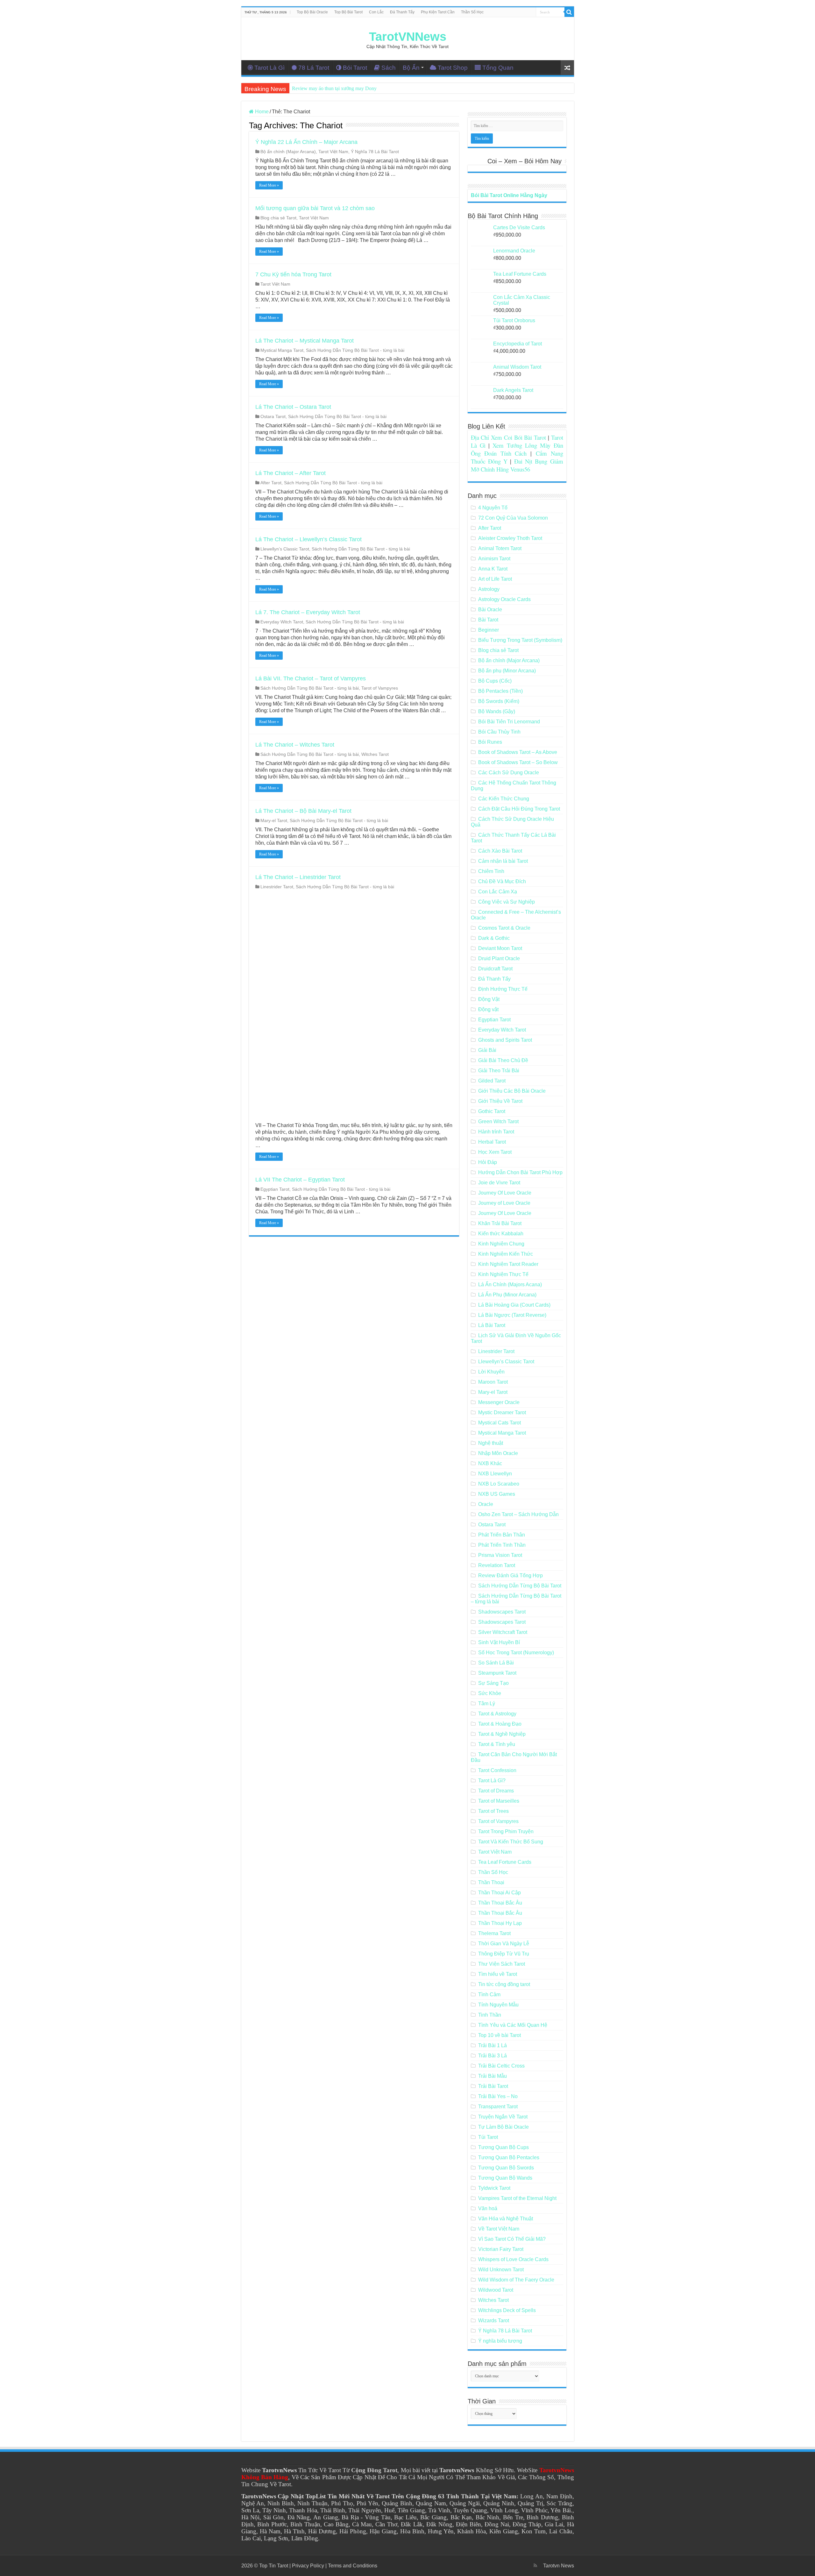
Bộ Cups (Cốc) (495, 681)
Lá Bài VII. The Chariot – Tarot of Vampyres (311, 678)
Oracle (486, 1504)
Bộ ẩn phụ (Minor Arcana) (507, 671)
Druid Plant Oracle (499, 958)
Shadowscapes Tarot (502, 1612)
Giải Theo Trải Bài (499, 1071)
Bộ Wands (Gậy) (497, 711)
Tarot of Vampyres (380, 688)
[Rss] (535, 2565)
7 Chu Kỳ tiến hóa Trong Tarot (293, 274)
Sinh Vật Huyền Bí (499, 1642)
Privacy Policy (308, 2566)
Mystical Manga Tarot (282, 350)
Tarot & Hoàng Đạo (500, 1724)
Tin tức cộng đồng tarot (504, 1984)
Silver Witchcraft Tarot (503, 1632)
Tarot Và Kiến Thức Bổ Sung (511, 1842)
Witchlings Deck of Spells (507, 2310)
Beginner (489, 630)
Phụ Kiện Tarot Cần (438, 12)
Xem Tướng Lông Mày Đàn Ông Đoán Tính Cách (517, 449)
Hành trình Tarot (496, 1132)
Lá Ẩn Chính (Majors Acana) (510, 1284)
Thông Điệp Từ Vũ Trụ (504, 1954)
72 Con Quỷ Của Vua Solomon (513, 518)
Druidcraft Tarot (495, 969)
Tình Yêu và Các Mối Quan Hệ (513, 2025)
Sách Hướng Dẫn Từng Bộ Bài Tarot (520, 1586)
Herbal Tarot (492, 1142)
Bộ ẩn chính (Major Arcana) (288, 152)
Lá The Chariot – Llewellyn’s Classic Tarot (308, 539)
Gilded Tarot (492, 1081)
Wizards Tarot (494, 2321)
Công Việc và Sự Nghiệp (507, 902)
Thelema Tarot (494, 1933)
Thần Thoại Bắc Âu (500, 1903)
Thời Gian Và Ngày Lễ (504, 1944)
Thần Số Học (472, 12)
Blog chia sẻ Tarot (278, 218)
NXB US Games (497, 1494)
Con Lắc (376, 12)
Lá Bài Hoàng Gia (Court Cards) (514, 1305)
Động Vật (489, 999)
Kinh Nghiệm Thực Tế (503, 1274)
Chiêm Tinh (491, 871)
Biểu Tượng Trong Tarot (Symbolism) (520, 640)
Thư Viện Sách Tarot (502, 1964)
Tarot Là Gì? (492, 1781)
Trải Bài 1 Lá (493, 2045)
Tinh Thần (490, 2015)
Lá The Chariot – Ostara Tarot (293, 407)
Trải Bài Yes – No (498, 2096)
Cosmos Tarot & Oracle (504, 928)
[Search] (569, 12)
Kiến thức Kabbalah (501, 1234)
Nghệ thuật (491, 1443)
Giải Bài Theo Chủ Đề (503, 1060)
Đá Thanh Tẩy (402, 12)
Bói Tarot (355, 68)
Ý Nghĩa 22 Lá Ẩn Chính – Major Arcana (306, 142)
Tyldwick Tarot (494, 2188)
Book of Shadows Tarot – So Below (518, 762)
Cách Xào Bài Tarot (500, 851)
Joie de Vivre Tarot (499, 1183)
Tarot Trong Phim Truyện (506, 1831)
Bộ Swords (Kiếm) (499, 701)
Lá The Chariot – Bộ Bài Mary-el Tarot (303, 811)
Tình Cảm (489, 1994)
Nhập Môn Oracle (498, 1453)
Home (261, 112)
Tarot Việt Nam (333, 152)
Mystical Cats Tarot (500, 1423)
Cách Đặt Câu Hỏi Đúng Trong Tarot (519, 809)
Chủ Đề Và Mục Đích (502, 881)
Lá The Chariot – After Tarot (291, 473)
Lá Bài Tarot (492, 1325)
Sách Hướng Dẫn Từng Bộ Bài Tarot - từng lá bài (355, 350)
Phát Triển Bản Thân (502, 1535)
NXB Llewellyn (495, 1474)
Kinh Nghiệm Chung (501, 1244)
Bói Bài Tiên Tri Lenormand (509, 722)
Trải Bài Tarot (493, 2086)
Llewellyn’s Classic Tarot (285, 549)
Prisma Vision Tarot (500, 1555)
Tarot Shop (453, 68)
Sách (389, 68)
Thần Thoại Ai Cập (500, 1893)
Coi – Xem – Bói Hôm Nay (524, 161)
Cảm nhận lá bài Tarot (503, 861)
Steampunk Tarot (497, 1673)
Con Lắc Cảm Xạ (498, 892)
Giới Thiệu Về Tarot (500, 1101)
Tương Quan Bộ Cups (503, 2147)
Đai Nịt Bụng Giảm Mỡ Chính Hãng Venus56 (517, 465)
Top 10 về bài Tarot (500, 2035)
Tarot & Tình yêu (497, 1744)
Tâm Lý (487, 1703)
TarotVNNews (408, 37)
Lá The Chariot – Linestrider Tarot (298, 877)
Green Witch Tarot (498, 1121)
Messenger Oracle (499, 1402)
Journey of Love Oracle (504, 1203)
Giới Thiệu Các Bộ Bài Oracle (512, 1091)
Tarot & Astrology (497, 1714)
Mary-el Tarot (274, 821)
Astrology (489, 589)
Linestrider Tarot (277, 887)
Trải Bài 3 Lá (493, 2056)
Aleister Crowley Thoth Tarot (510, 538)
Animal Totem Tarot (500, 548)
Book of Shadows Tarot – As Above (518, 752)
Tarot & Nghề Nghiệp (502, 1734)
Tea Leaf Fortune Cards (505, 1862)
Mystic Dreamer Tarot (502, 1412)
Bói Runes (490, 742)
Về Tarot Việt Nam (499, 2229)
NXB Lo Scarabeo (499, 1484)
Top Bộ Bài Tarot (348, 12)
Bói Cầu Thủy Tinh (499, 732)
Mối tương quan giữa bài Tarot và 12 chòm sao (315, 208)
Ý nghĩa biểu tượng (500, 2341)
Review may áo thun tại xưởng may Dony (334, 88)
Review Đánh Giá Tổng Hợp (510, 1575)
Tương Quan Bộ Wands (505, 2178)
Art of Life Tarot (495, 579)
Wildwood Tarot (496, 2290)
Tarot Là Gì (269, 68)
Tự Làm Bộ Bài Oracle (503, 2127)
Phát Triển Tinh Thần (502, 1545)
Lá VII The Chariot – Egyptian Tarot (300, 1180)
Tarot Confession (497, 1770)
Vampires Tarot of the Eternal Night (517, 2198)
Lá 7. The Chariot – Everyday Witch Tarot (308, 612)
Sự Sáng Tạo (493, 1683)
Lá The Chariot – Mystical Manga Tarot (305, 341)
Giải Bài (487, 1050)
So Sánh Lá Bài (496, 1663)
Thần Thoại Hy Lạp (500, 1923)
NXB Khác (490, 1463)
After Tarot (271, 483)
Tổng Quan (498, 68)
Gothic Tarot (492, 1111)
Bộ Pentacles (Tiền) (500, 691)
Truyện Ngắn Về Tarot (503, 2117)
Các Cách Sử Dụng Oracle (509, 773)
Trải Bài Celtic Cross (501, 2066)
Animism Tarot (494, 559)
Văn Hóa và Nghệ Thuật (506, 2219)
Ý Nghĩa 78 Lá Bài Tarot (375, 152)
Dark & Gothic (494, 938)
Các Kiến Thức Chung (504, 799)
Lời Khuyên (491, 1372)
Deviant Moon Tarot (500, 948)
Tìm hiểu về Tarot (498, 1974)
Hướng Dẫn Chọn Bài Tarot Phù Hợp (520, 1172)
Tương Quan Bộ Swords (506, 2168)
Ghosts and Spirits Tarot (505, 1040)
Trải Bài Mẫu (493, 2076)
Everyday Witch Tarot (282, 622)
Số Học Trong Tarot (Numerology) (516, 1653)
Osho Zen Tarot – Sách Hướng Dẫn (518, 1514)
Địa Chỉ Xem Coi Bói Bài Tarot (509, 437)
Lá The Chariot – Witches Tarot (295, 745)
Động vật (488, 1009)
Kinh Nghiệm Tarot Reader (508, 1264)
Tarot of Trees (493, 1811)
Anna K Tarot (493, 569)
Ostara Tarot (273, 417)
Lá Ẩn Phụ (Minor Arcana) (507, 1295)
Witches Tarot (375, 754)
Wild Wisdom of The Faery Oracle (516, 2280)
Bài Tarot (488, 620)
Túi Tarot (488, 2137)
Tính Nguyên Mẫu (498, 2005)
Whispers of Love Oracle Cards (513, 2259)
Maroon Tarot (493, 1382)
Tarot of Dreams (496, 1791)
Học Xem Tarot (495, 1152)
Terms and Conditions (353, 2566)
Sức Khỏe (490, 1693)
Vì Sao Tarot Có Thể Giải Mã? (512, 2239)
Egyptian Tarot (275, 1189)
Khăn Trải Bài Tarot (500, 1223)
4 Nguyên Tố (493, 508)
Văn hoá (488, 2208)
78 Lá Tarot (314, 68)
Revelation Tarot (497, 1565)
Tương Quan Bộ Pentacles (509, 2157)
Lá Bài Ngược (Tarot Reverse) (512, 1315)
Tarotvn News (559, 2566)
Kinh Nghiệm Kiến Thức (506, 1254)
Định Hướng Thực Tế (503, 989)
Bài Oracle (490, 610)
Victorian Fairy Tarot (501, 2249)
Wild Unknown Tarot (501, 2270)
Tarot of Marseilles (499, 1801)
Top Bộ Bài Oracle (312, 12)
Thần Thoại (491, 1882)
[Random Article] (567, 68)
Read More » (269, 185)
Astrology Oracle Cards (504, 599)
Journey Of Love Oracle (505, 1193)
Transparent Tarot (498, 2107)
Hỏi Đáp (488, 1162)
